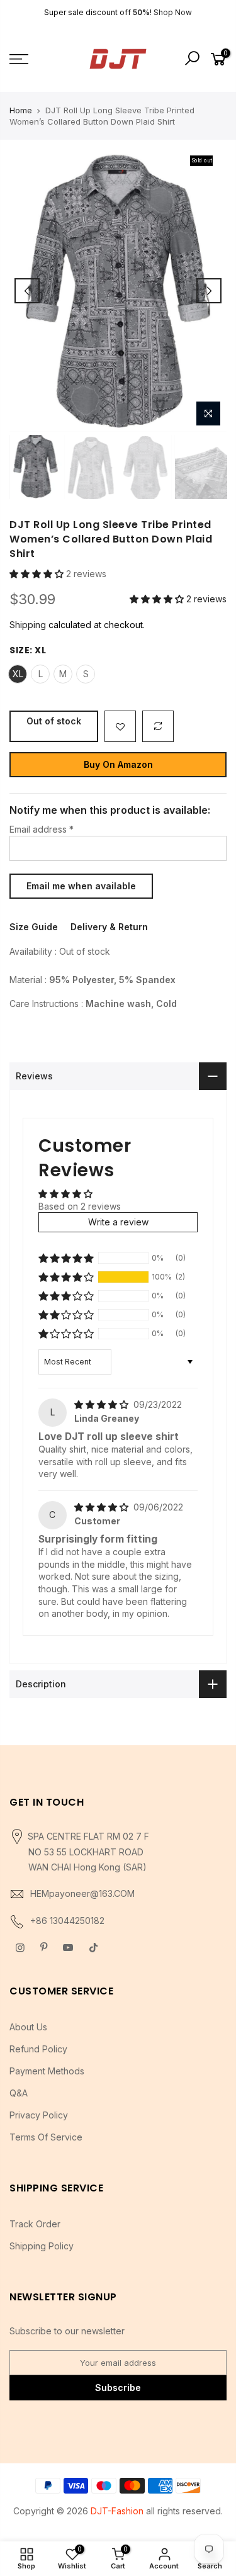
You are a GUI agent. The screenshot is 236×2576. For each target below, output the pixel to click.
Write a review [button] (118, 1222)
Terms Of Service (46, 2137)
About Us (28, 2027)
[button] (38, 574)
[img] (103, 1404)
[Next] (209, 291)
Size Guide (34, 927)
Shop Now (173, 12)
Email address (42, 829)
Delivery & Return (109, 927)
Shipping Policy (42, 2246)
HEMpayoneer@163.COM (82, 1893)
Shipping (28, 625)
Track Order (35, 2224)
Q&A (19, 2093)
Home (21, 110)
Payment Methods (47, 2071)
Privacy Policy (39, 2115)
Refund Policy (38, 2049)
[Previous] (27, 291)
